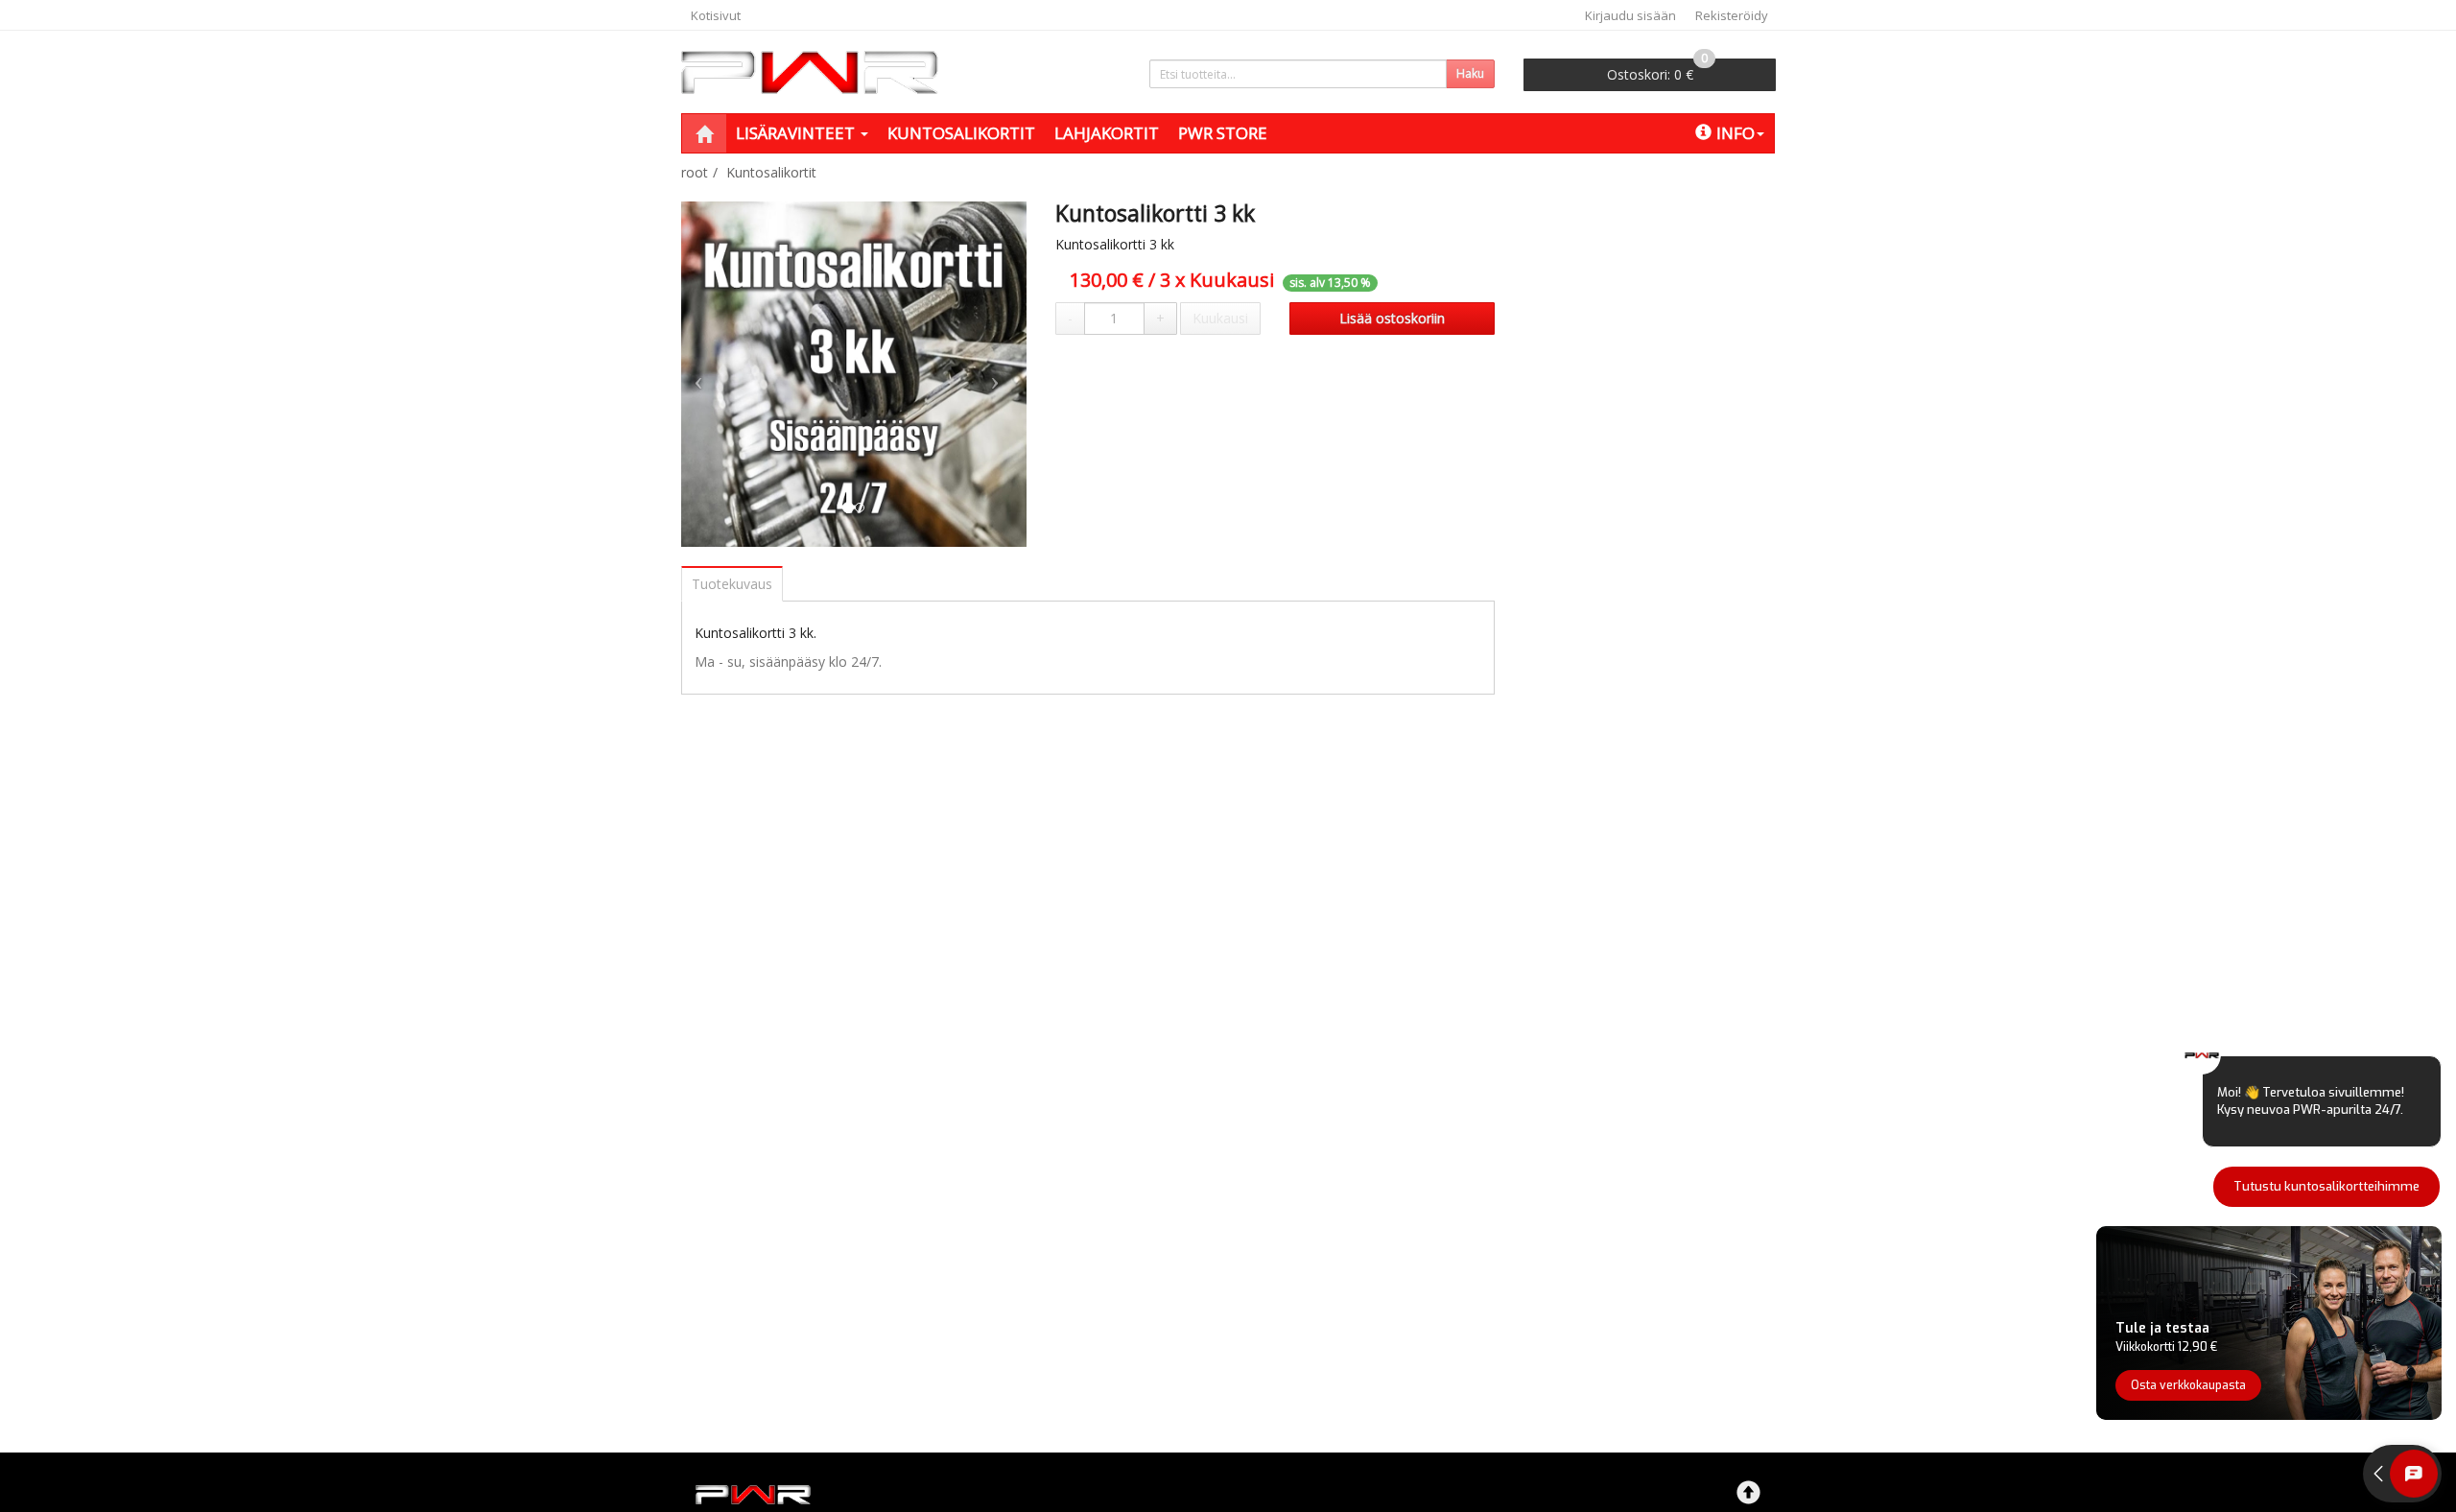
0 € (1657, 71)
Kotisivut (716, 15)
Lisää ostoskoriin (1392, 318)
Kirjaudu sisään (1630, 15)
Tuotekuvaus (732, 584)
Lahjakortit (1107, 133)
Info (1736, 133)
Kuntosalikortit (961, 133)
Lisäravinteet (797, 133)
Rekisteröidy (1732, 15)
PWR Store (1223, 133)
